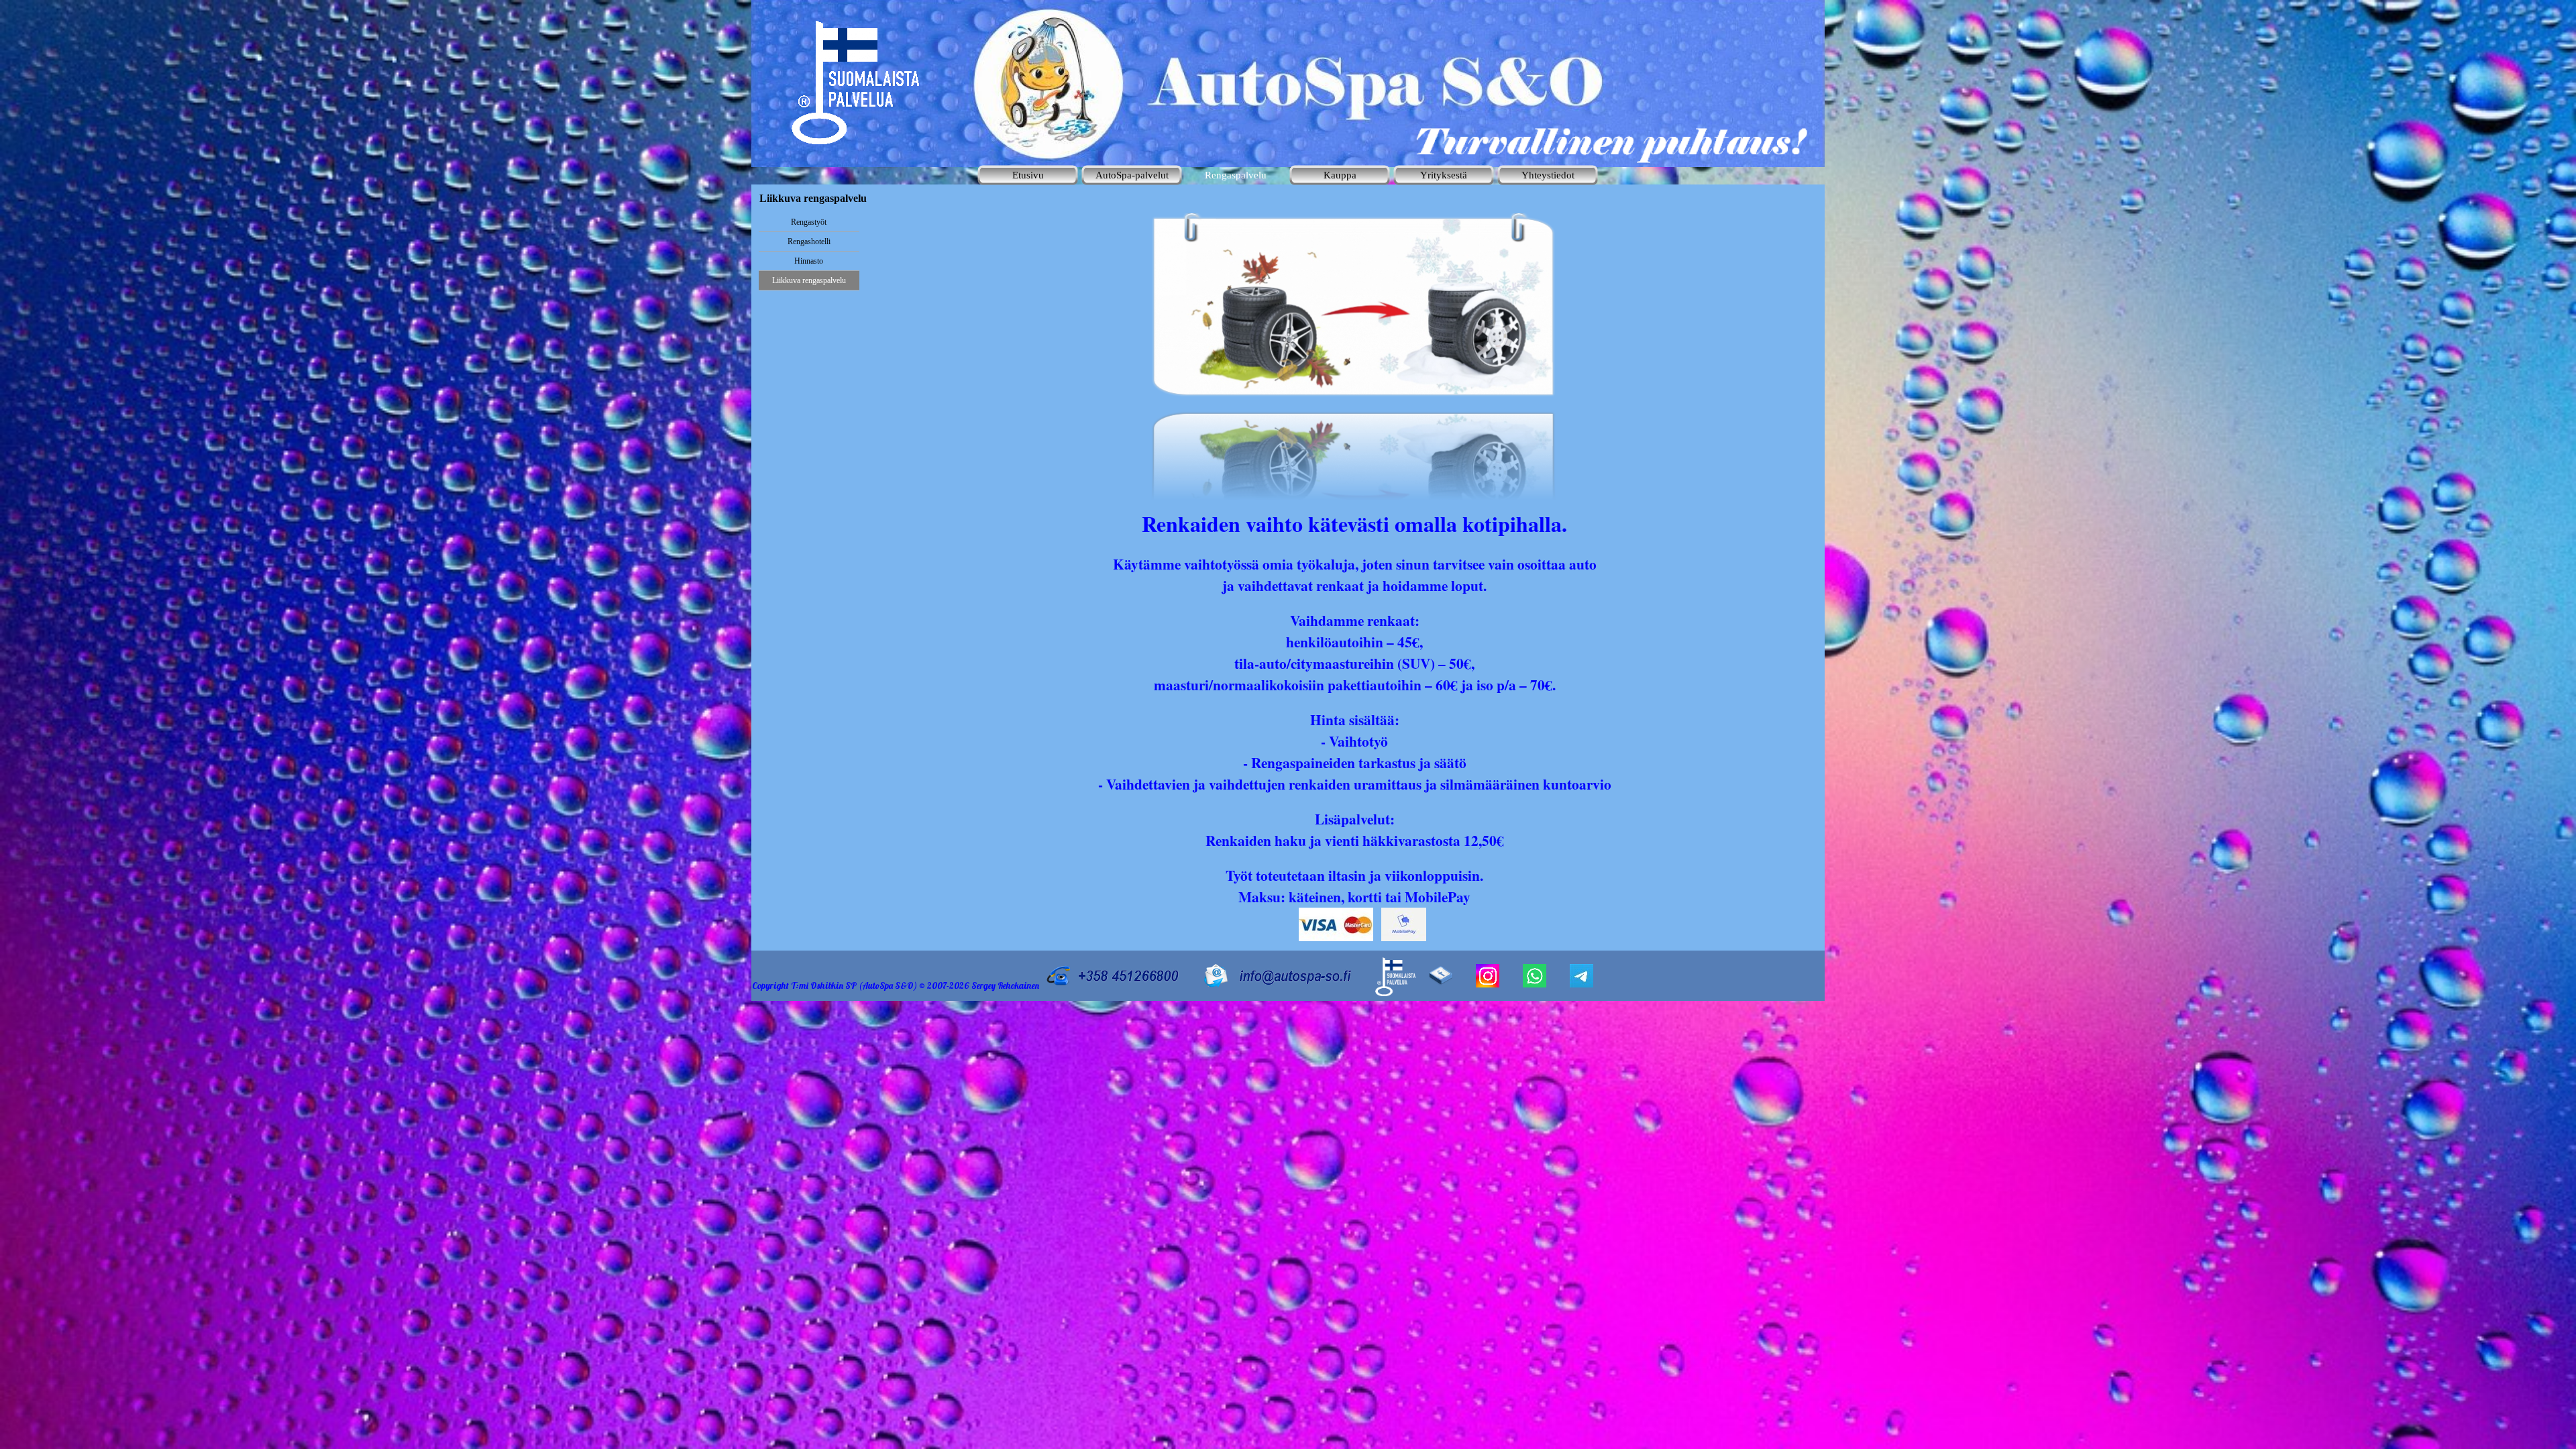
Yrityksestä (1444, 175)
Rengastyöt (809, 222)
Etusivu (1028, 175)
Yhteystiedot (1548, 175)
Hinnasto (809, 261)
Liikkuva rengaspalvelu (809, 280)
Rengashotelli (809, 241)
